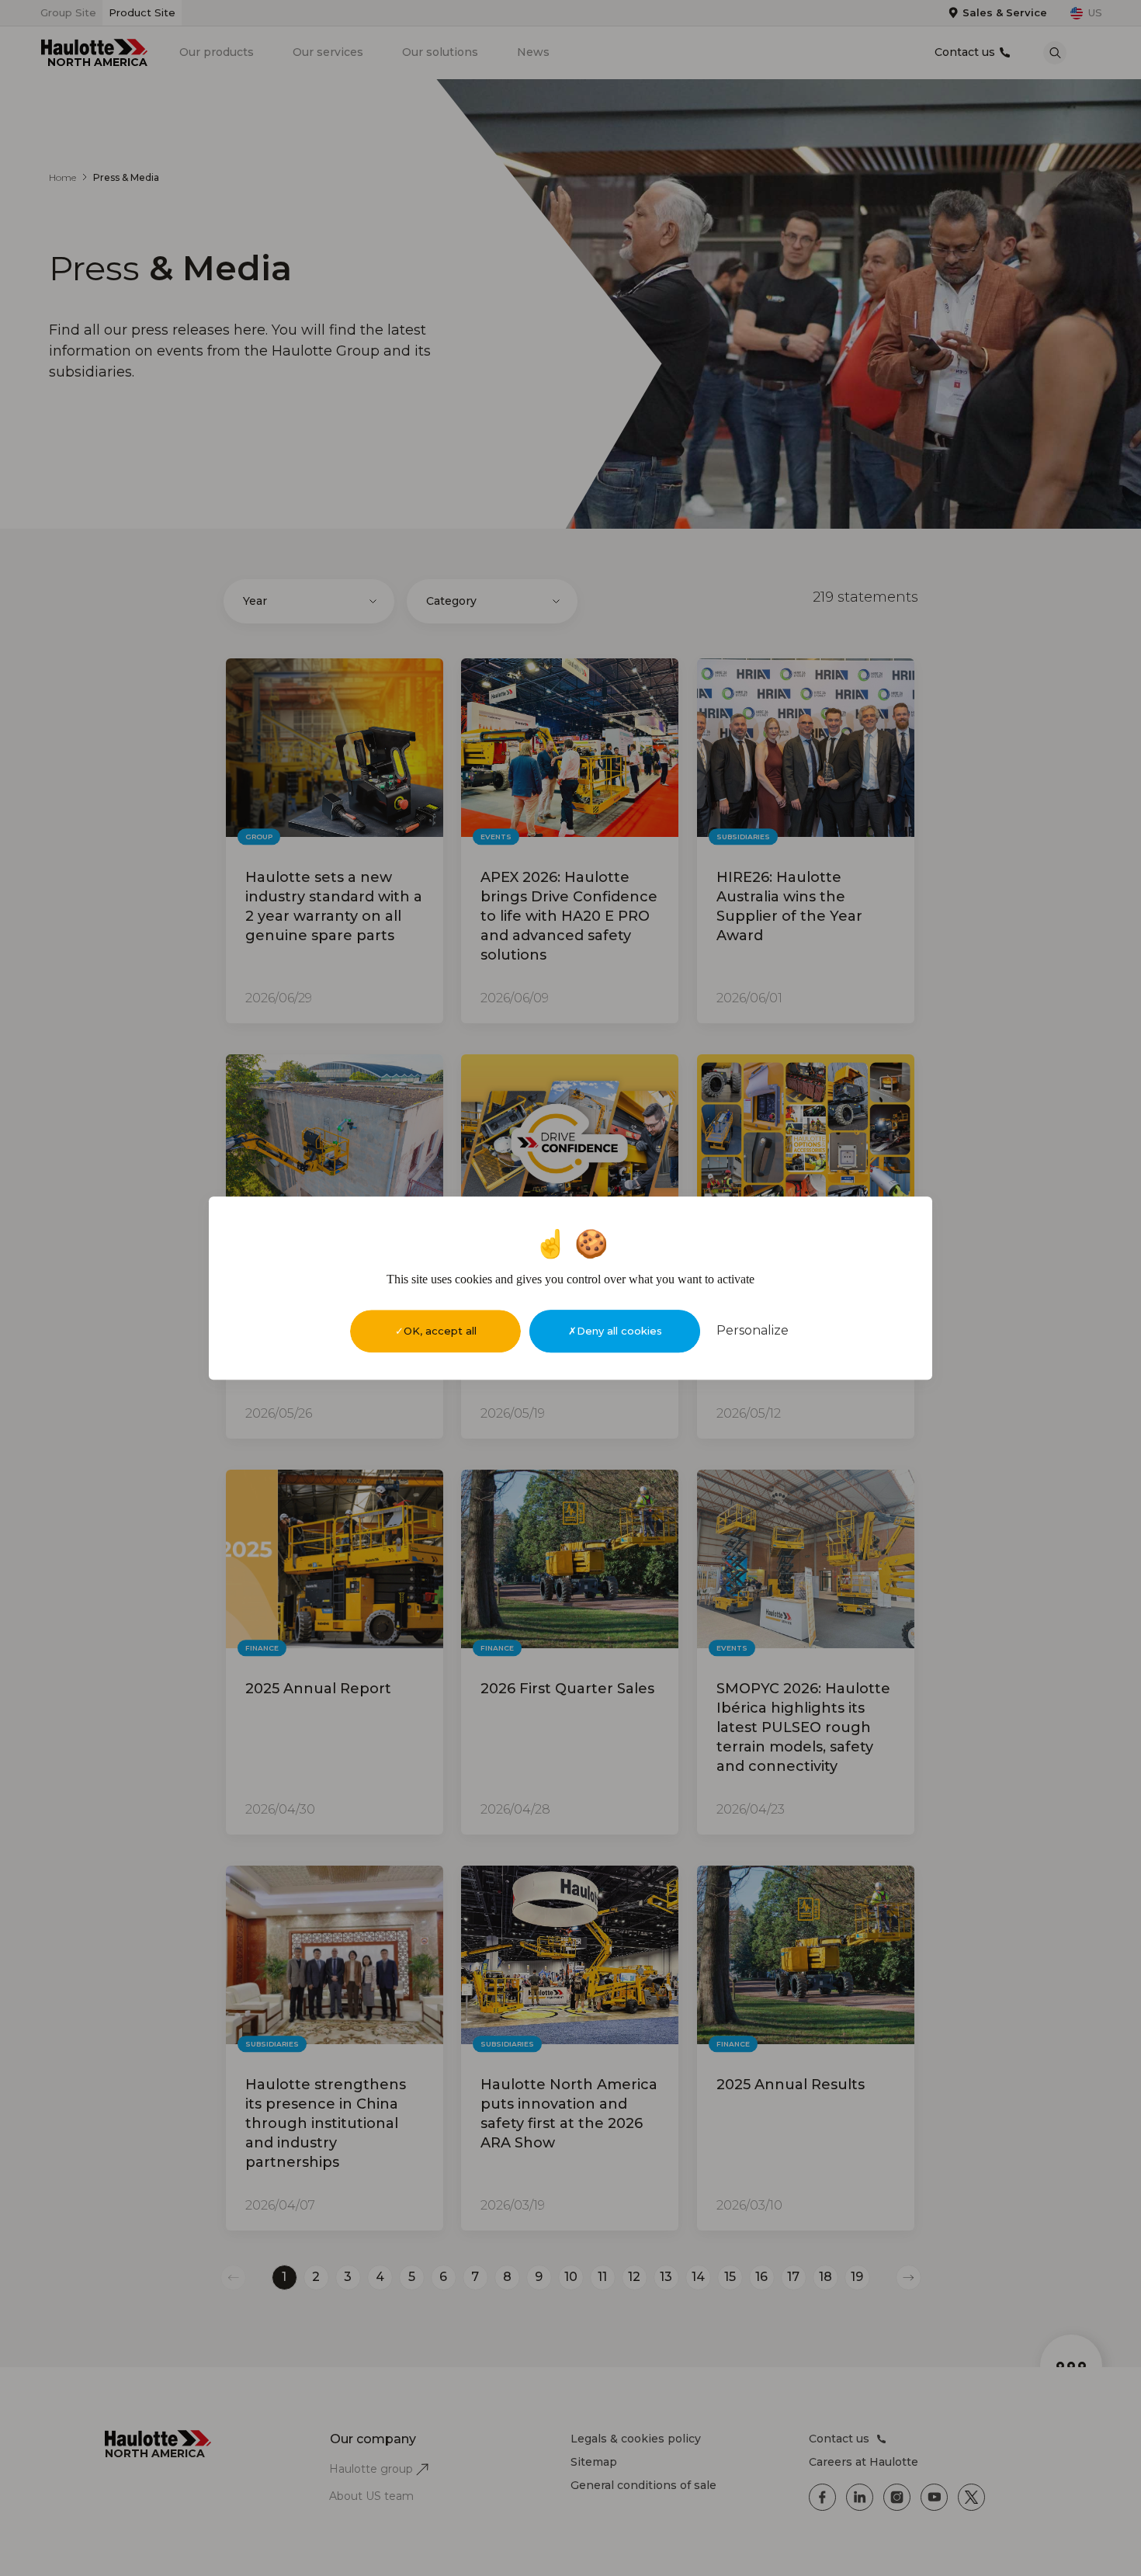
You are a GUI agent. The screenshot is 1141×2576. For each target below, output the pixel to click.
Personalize (753, 1330)
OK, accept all (440, 1331)
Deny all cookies (619, 1331)
